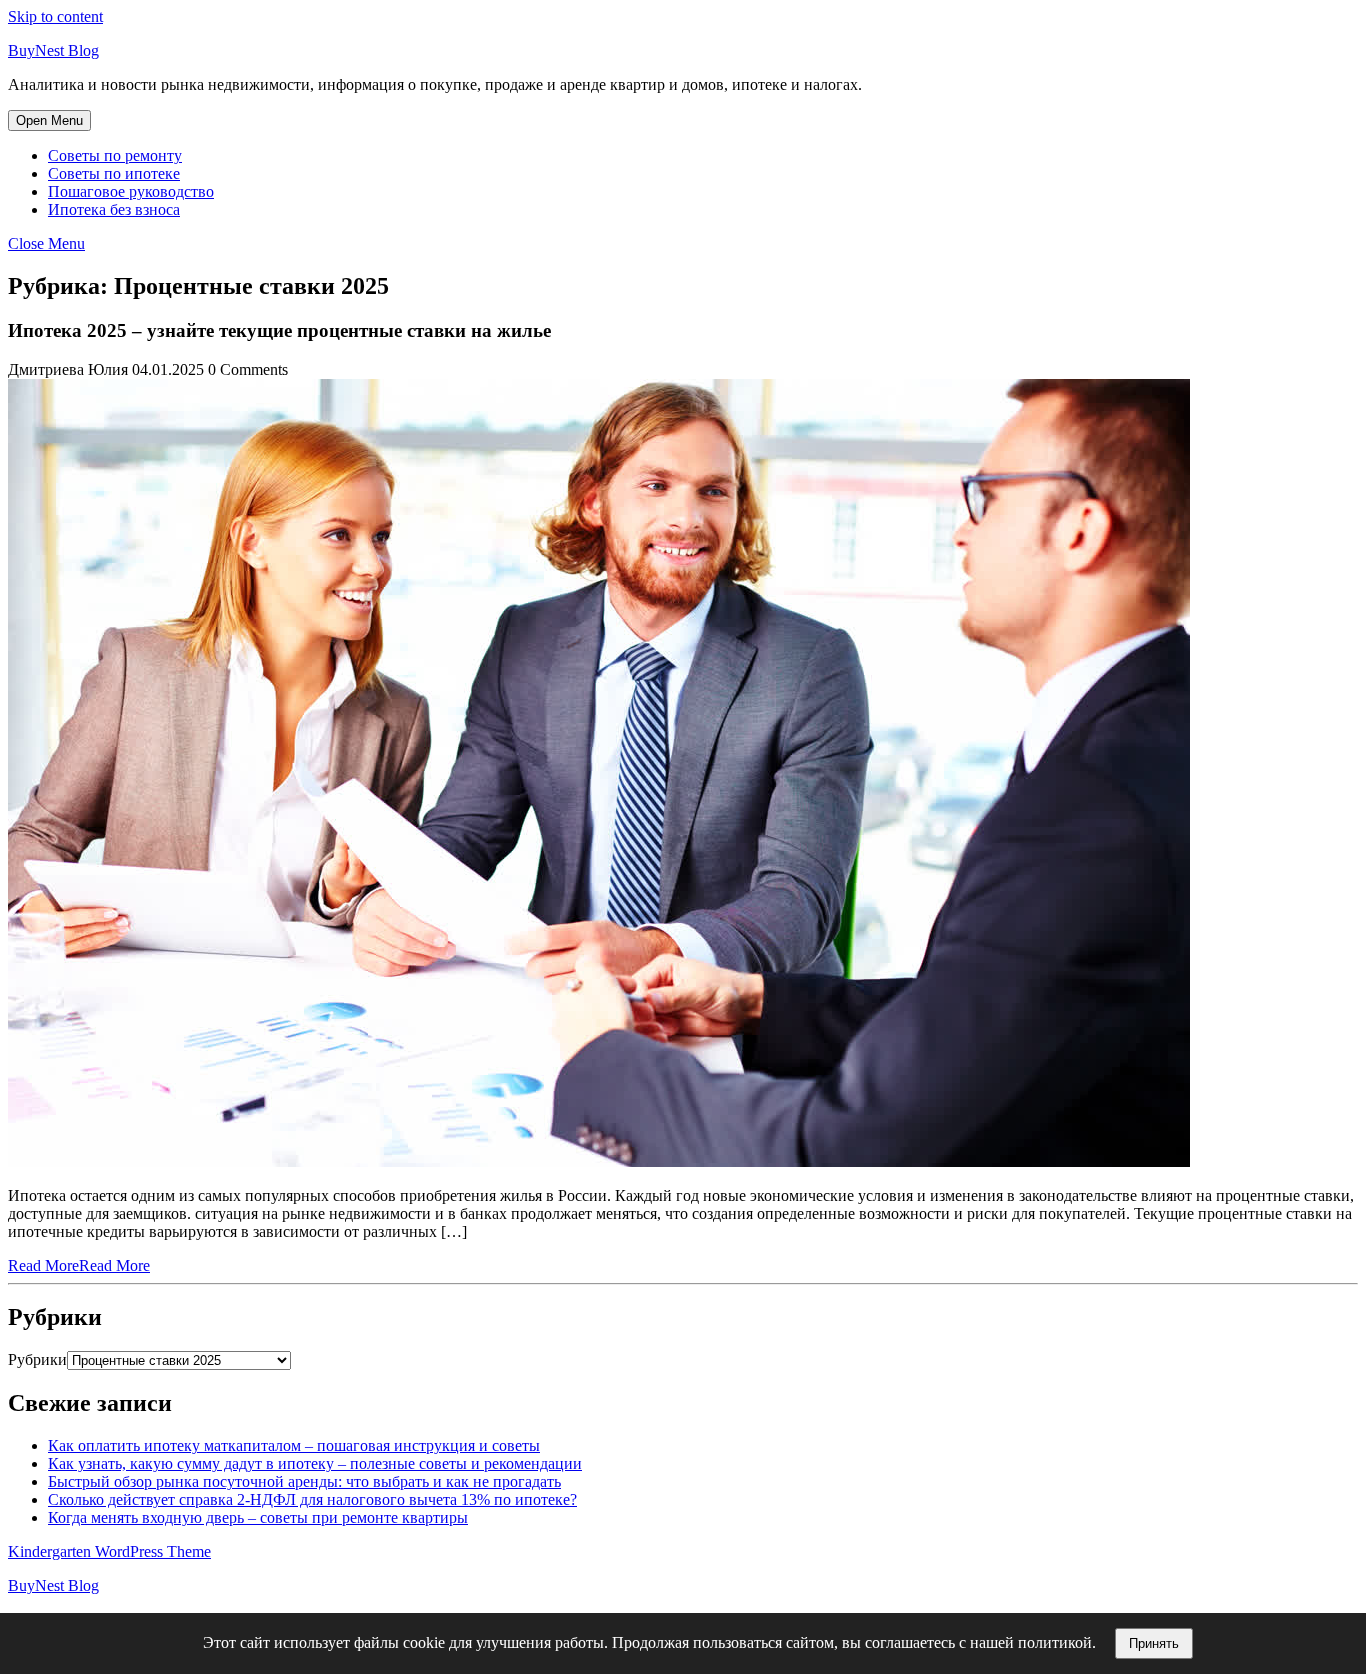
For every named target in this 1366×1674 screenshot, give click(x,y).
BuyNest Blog (53, 50)
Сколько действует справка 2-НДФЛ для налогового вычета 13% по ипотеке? (312, 1499)
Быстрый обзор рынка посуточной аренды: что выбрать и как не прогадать (304, 1481)
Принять (1154, 1643)
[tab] (49, 120)
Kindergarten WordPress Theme (109, 1551)
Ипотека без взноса (114, 209)
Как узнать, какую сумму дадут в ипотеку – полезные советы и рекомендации (315, 1463)
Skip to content (55, 16)
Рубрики (37, 1359)
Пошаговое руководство (131, 191)
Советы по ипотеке (114, 173)
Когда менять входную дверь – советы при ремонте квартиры (258, 1517)
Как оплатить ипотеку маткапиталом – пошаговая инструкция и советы (294, 1445)
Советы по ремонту (115, 155)
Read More (79, 1265)
